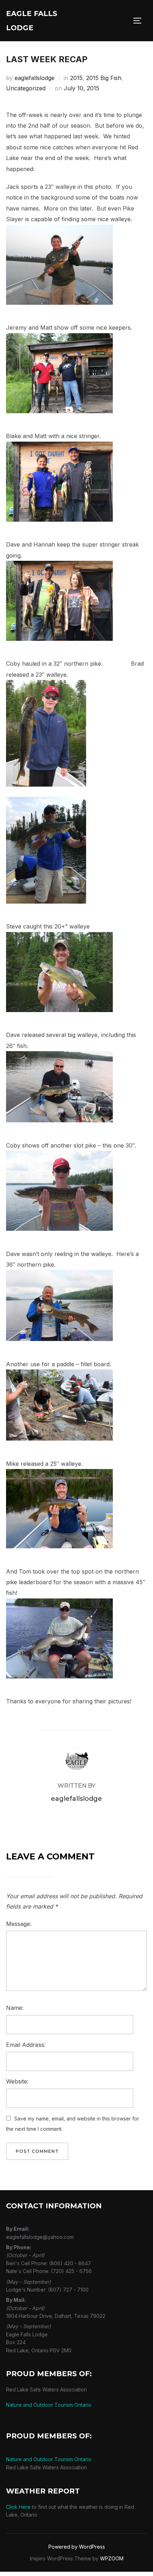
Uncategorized (26, 88)
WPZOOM (112, 2558)
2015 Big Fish (104, 78)
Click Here (18, 2507)
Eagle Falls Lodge (32, 21)
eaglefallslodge (35, 78)
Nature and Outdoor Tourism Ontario (49, 2405)
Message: (19, 1924)
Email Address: (26, 2045)
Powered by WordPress (77, 2547)
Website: (17, 2081)
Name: (15, 2008)
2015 (76, 78)
